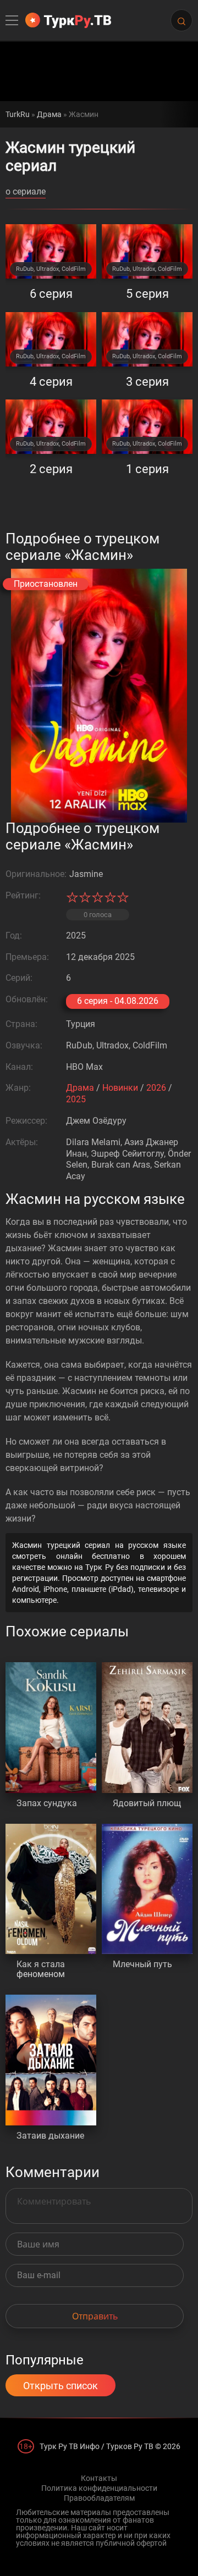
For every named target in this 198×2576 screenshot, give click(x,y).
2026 (156, 1088)
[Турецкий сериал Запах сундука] (51, 1728)
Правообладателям (99, 2498)
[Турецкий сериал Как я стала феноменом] (51, 1889)
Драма (49, 114)
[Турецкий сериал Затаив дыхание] (51, 2060)
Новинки (120, 1088)
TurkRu (18, 114)
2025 (76, 1099)
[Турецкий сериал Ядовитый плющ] (147, 1728)
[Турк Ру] (68, 20)
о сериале (26, 192)
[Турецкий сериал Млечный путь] (147, 1889)
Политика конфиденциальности (99, 2488)
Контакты (99, 2478)
